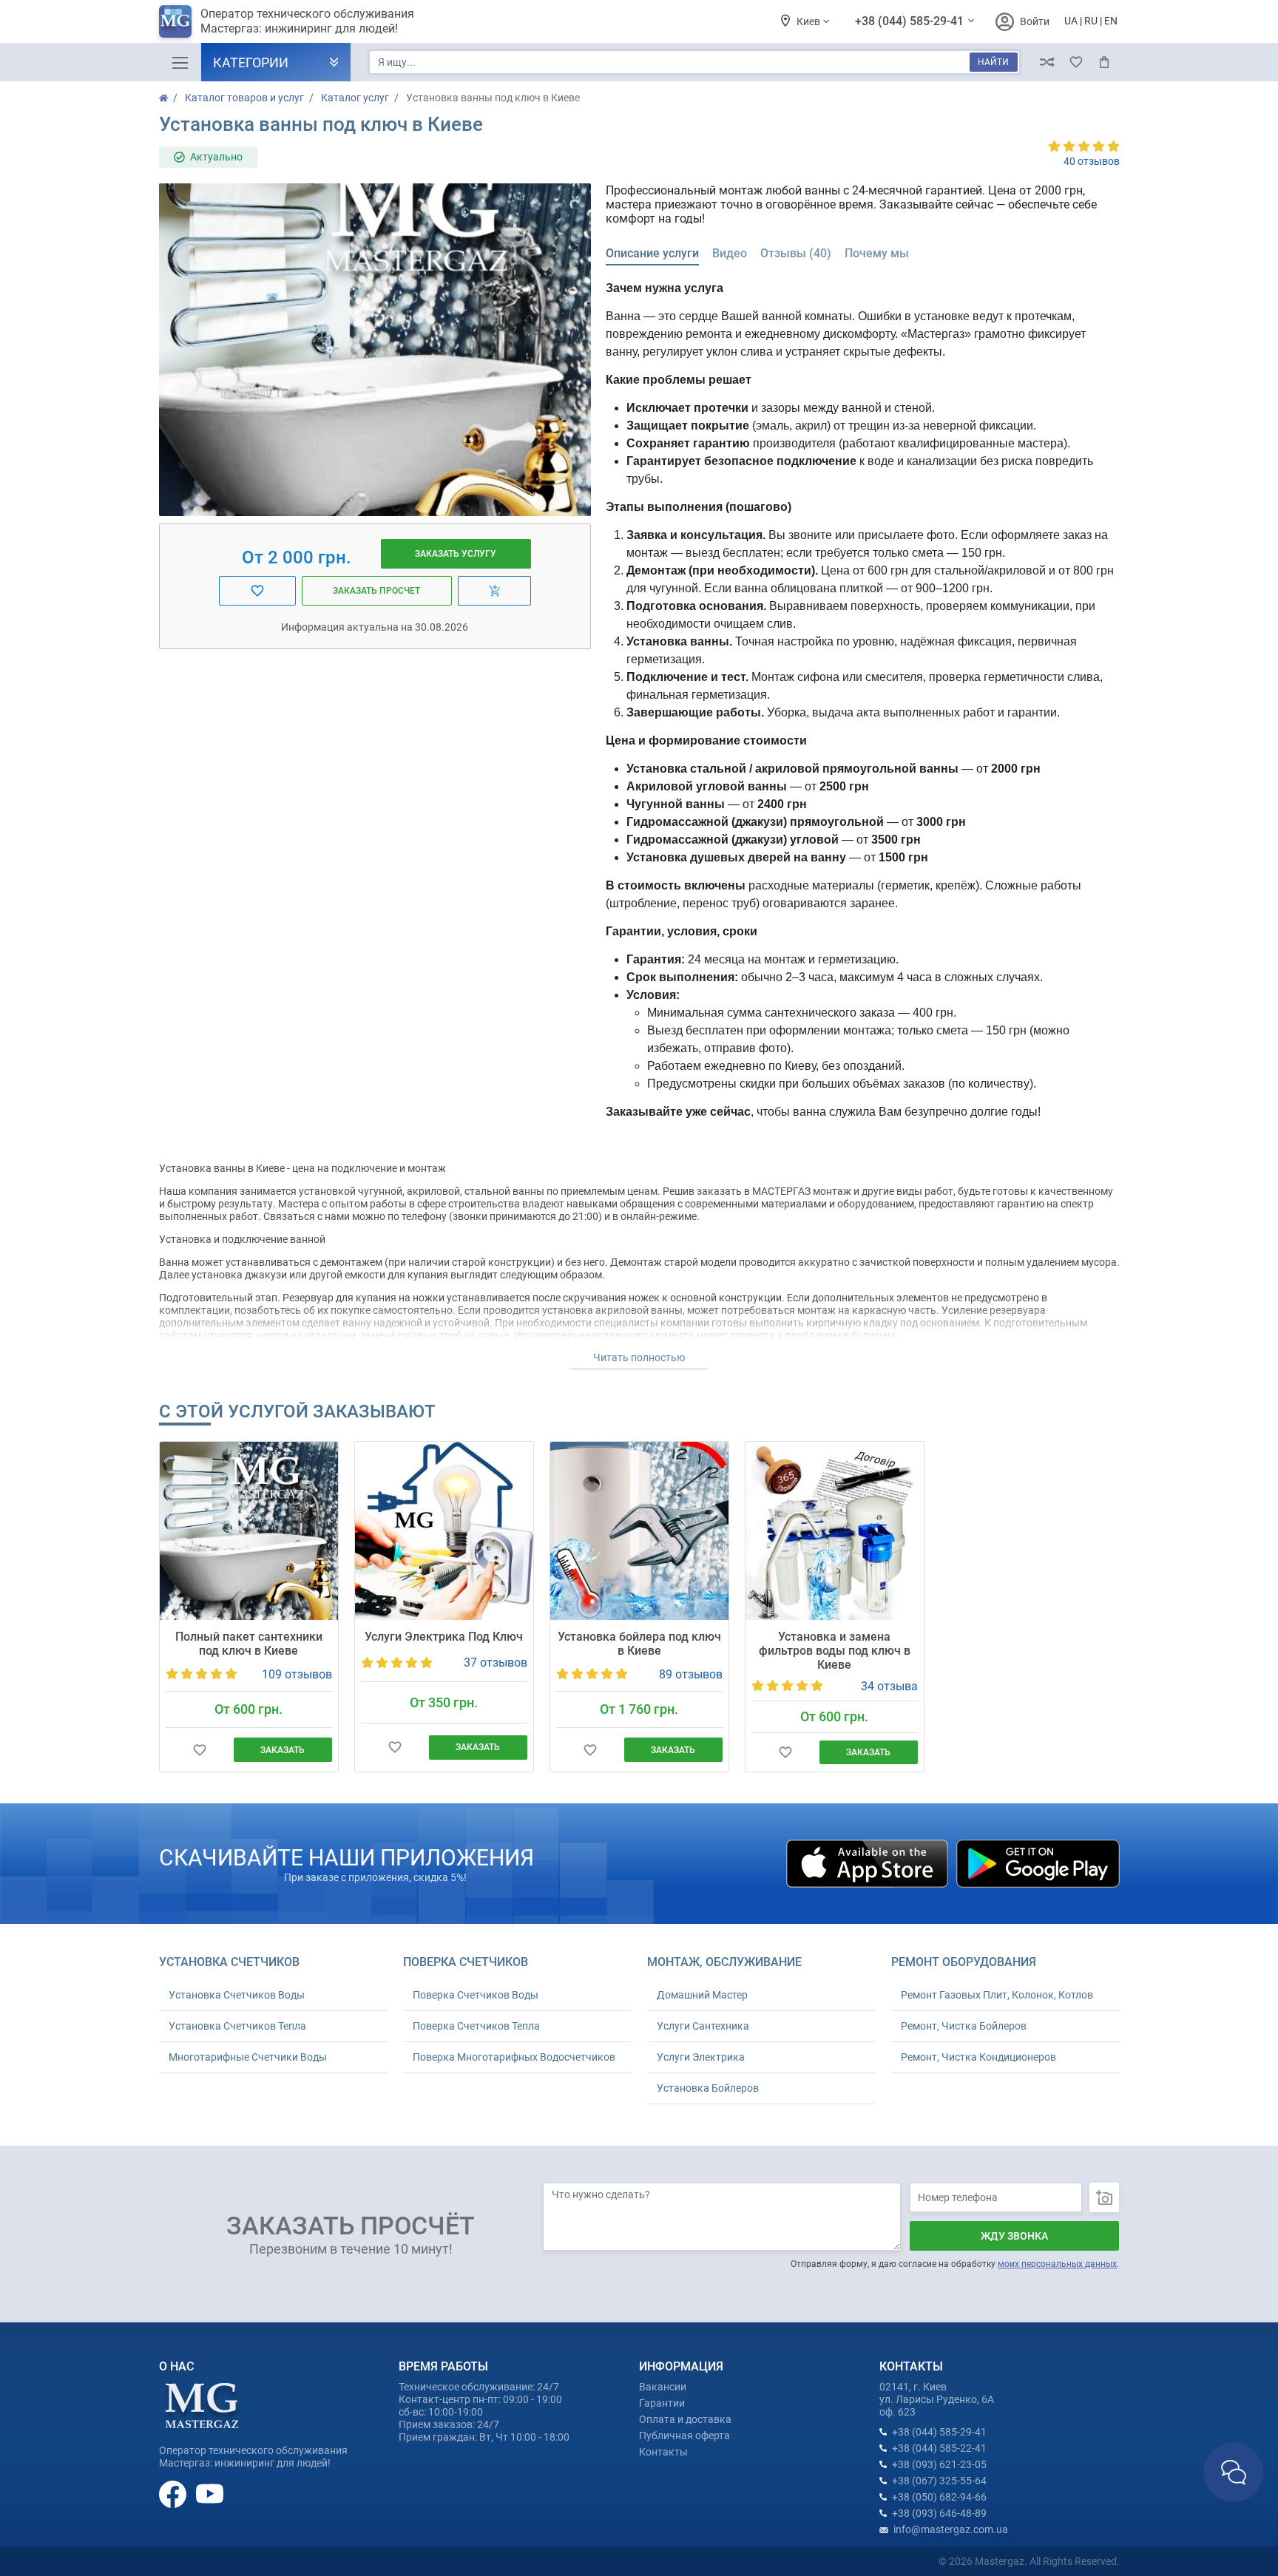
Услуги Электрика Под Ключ (444, 1637)
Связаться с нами (1233, 2472)
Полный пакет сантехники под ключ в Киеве (249, 1644)
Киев (809, 21)
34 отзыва (889, 1686)
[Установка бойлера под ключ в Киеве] (639, 1531)
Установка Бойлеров (708, 2088)
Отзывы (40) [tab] (796, 253)
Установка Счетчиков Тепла (237, 2026)
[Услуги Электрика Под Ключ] (444, 1531)
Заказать (283, 1750)
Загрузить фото (1104, 2197)
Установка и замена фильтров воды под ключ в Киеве (835, 1651)
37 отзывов (496, 1662)
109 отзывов (297, 1674)
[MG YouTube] (210, 2493)
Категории (251, 62)
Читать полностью (639, 1358)
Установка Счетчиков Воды (237, 1995)
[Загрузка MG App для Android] (1038, 1862)
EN (1111, 21)
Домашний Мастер (702, 1995)
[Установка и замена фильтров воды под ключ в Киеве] (835, 1531)
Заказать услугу (456, 554)
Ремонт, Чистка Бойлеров (964, 2026)
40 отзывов (1092, 161)
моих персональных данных (1057, 2264)
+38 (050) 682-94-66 (939, 2497)
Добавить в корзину (495, 591)
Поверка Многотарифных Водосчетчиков (514, 2057)
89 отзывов (691, 1674)
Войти (1035, 21)
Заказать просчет (376, 591)
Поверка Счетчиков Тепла (476, 2026)
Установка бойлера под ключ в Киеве (639, 1644)
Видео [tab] (730, 253)
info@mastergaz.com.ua (951, 2529)
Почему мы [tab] (877, 253)
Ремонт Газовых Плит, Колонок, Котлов (997, 1995)
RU (1091, 21)
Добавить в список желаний (258, 591)
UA (1071, 21)
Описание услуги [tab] (652, 253)
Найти (993, 62)
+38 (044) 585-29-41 (911, 21)
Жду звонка (1014, 2236)
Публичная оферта (684, 2436)
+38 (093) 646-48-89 (939, 2513)
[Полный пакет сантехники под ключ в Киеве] (249, 1531)
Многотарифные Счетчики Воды (248, 2057)
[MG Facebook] (174, 2493)
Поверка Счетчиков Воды (476, 1995)
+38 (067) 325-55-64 (939, 2481)
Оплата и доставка (685, 2419)
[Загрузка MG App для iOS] (868, 1862)
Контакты (663, 2452)
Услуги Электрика (701, 2057)
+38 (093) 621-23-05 (939, 2464)
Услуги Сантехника (703, 2026)
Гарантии (662, 2403)
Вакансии (663, 2387)
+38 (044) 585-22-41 (939, 2448)
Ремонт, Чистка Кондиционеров (978, 2057)
